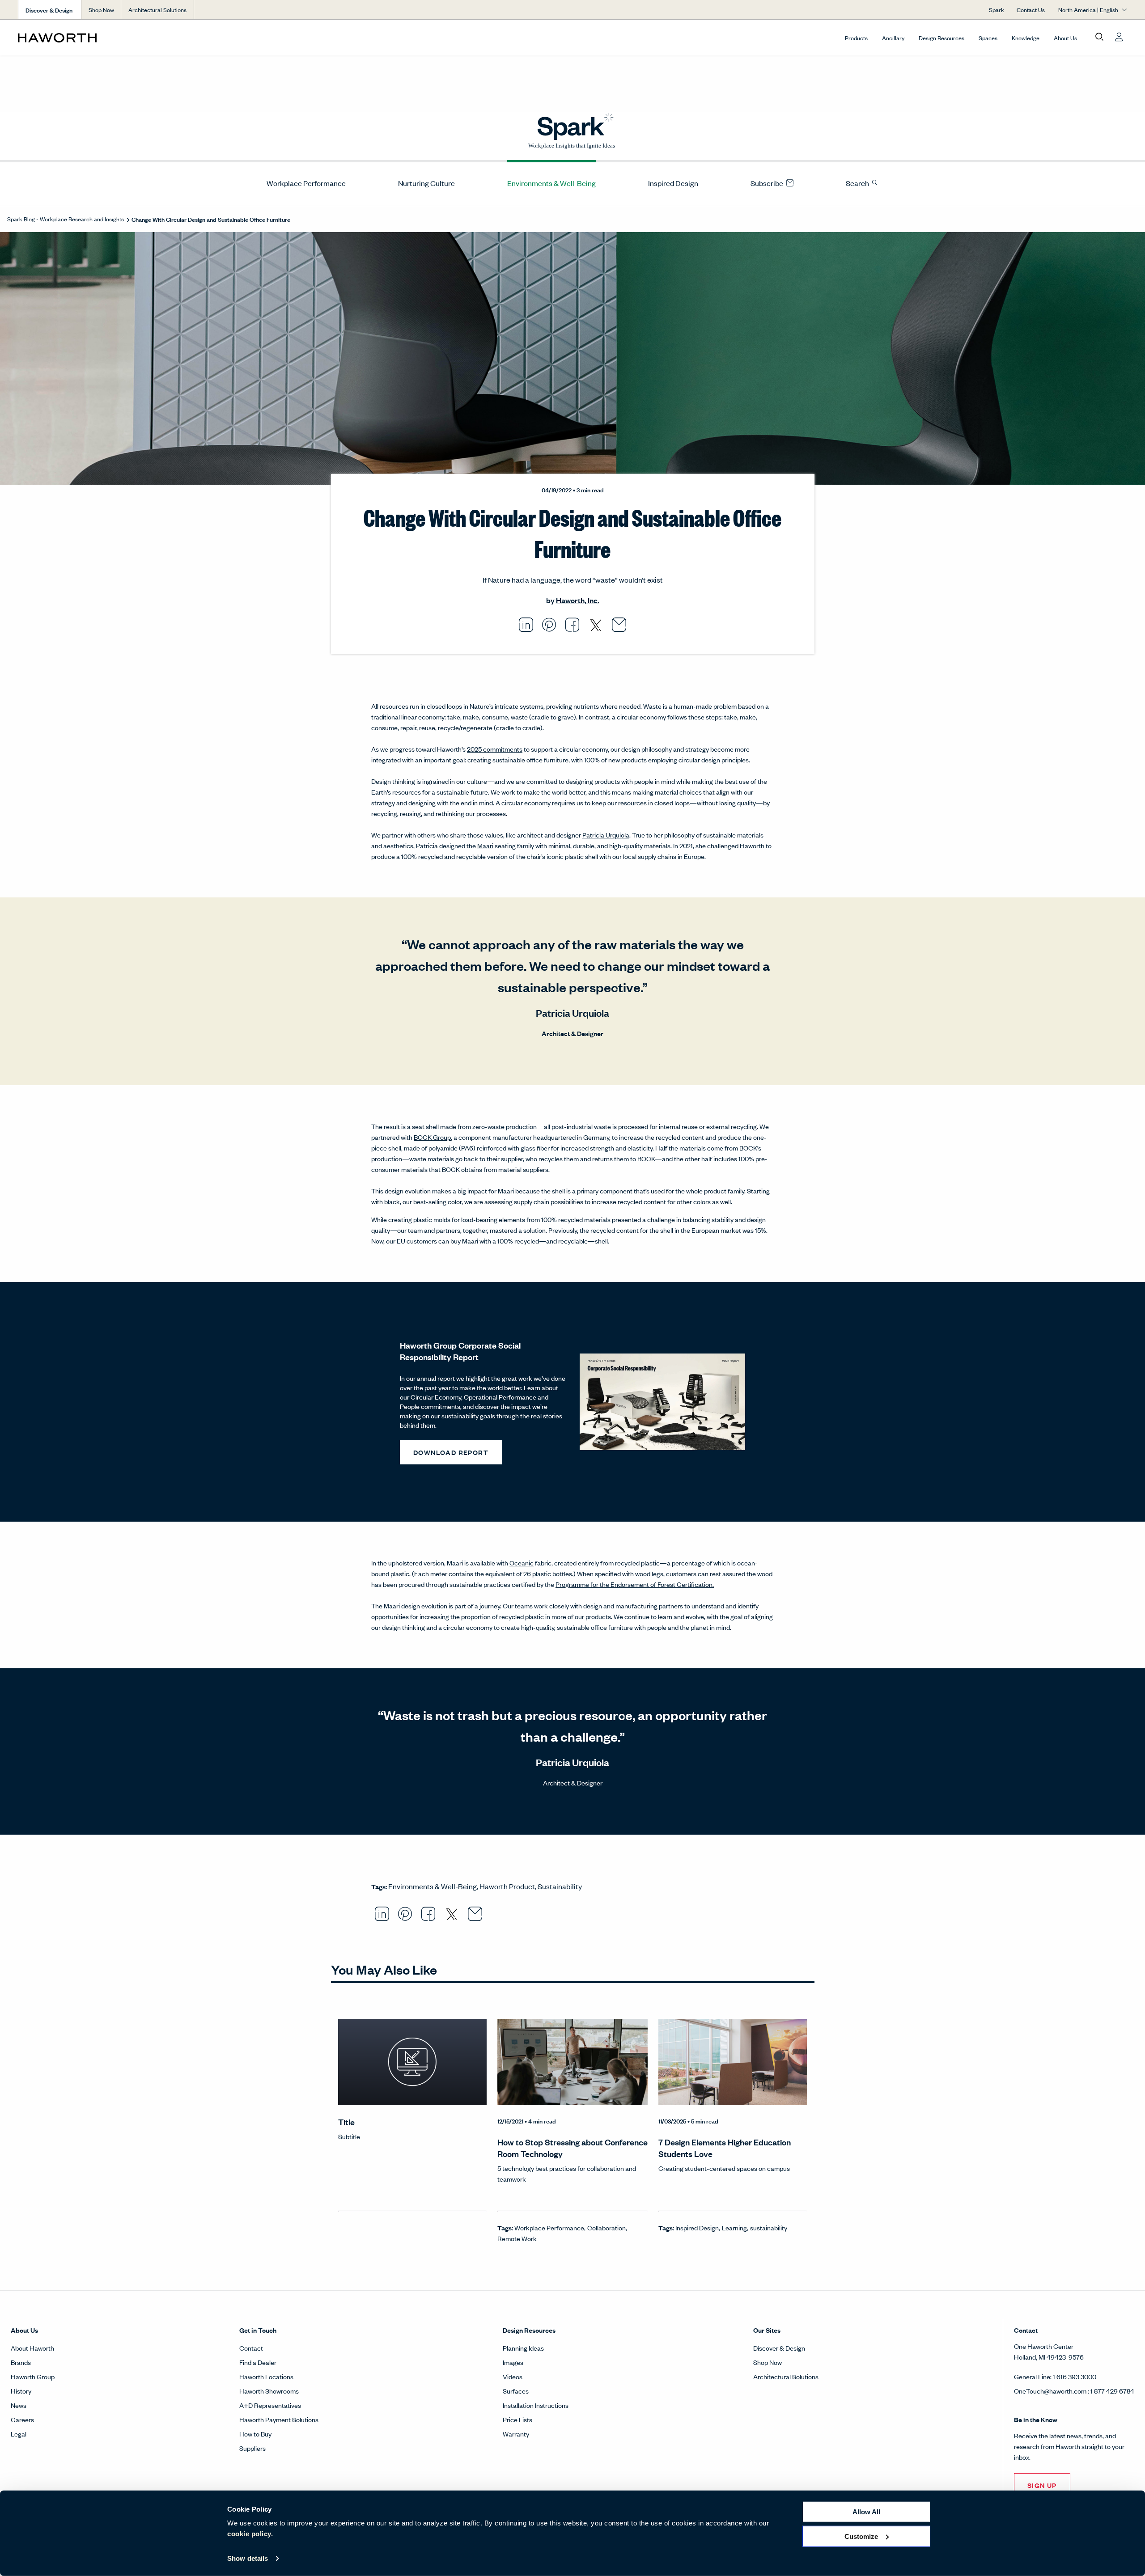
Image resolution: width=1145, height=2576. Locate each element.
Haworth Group (33, 2376)
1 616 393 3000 (1075, 2376)
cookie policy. (250, 2534)
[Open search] (1099, 37)
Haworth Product (507, 1886)
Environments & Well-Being (551, 183)
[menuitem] (303, 183)
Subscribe (768, 183)
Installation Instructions (536, 2405)
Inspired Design (673, 183)
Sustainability (560, 1886)
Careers (22, 2419)
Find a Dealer (258, 2362)
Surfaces (516, 2391)
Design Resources (941, 38)
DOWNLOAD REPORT (451, 1452)
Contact (251, 2348)
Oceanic (522, 1563)
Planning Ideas (523, 2348)
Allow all (866, 2512)
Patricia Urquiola (606, 835)
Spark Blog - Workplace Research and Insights (66, 219)
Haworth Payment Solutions (279, 2419)
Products (856, 38)
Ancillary (893, 38)
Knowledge (1026, 38)
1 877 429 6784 (1112, 2391)
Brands (21, 2362)
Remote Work (517, 2238)
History (21, 2391)
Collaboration (606, 2227)
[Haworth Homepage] (129, 38)
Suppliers (252, 2448)
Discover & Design (779, 2348)
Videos (513, 2376)
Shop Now (101, 10)
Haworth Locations (266, 2376)
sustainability (769, 2227)
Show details (248, 2558)
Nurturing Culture (426, 183)
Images (513, 2362)
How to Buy (255, 2434)
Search (858, 183)
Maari (485, 845)
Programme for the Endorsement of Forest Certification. (635, 1584)
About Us (1065, 38)
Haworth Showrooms (269, 2391)
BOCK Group (432, 1137)
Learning (734, 2227)
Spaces (988, 38)
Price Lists (517, 2419)
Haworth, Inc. (578, 600)
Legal (19, 2434)
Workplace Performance (306, 183)
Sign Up (1042, 2485)
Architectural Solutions (157, 10)
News (19, 2405)
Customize (861, 2536)
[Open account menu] (1119, 37)
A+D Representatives (270, 2405)
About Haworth (32, 2348)
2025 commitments (495, 749)
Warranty (516, 2434)
